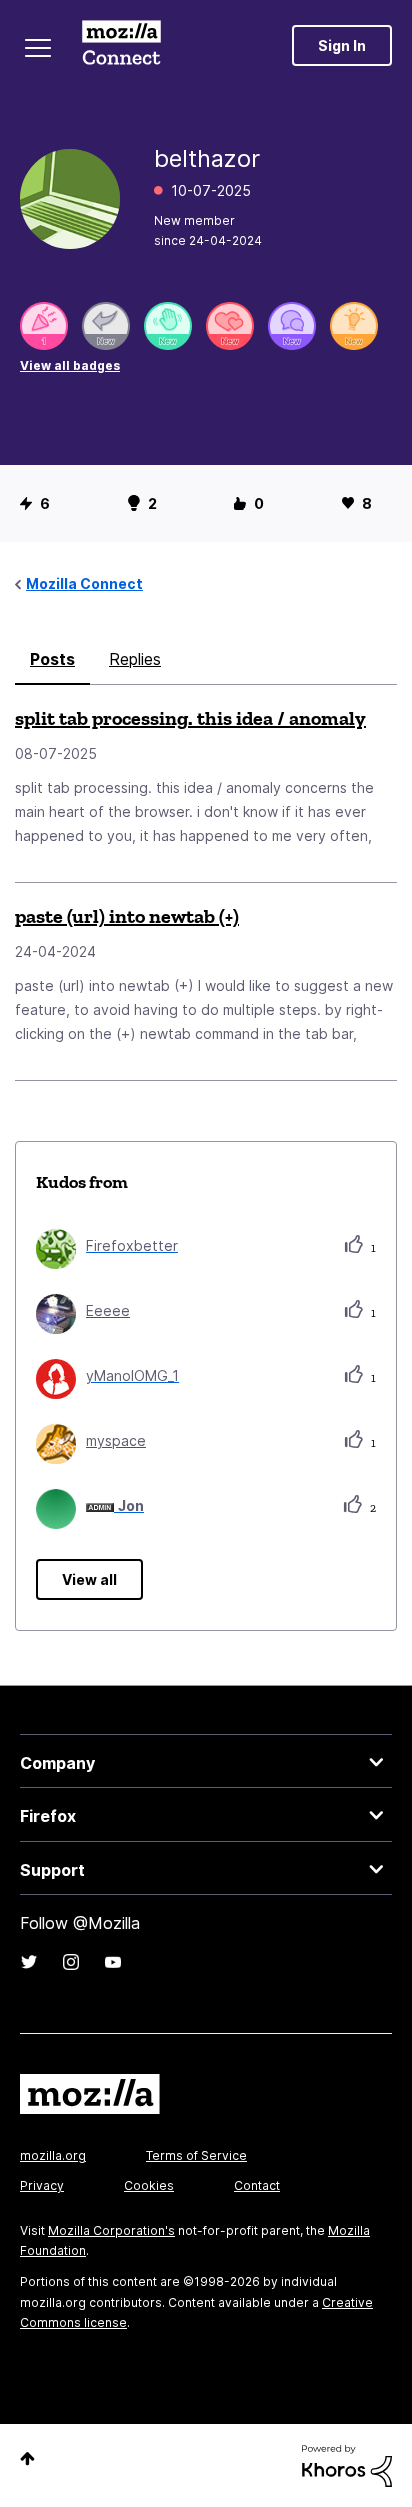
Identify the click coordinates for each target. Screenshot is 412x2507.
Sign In (342, 45)
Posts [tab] (52, 659)
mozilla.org (53, 2155)
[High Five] (230, 326)
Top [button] (27, 2458)
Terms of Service (196, 2155)
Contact (257, 2185)
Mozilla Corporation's (111, 2230)
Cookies (149, 2185)
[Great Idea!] (354, 326)
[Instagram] (71, 1962)
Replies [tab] (135, 659)
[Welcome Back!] (168, 326)
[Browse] (38, 48)
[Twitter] (29, 1962)
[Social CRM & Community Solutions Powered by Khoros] (347, 2464)
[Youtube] (113, 1962)
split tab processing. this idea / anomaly (190, 718)
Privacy (42, 2185)
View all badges (70, 365)
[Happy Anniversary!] (44, 326)
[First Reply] (106, 326)
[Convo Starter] (292, 326)
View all (89, 1579)
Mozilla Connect (121, 45)
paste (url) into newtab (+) (127, 916)
